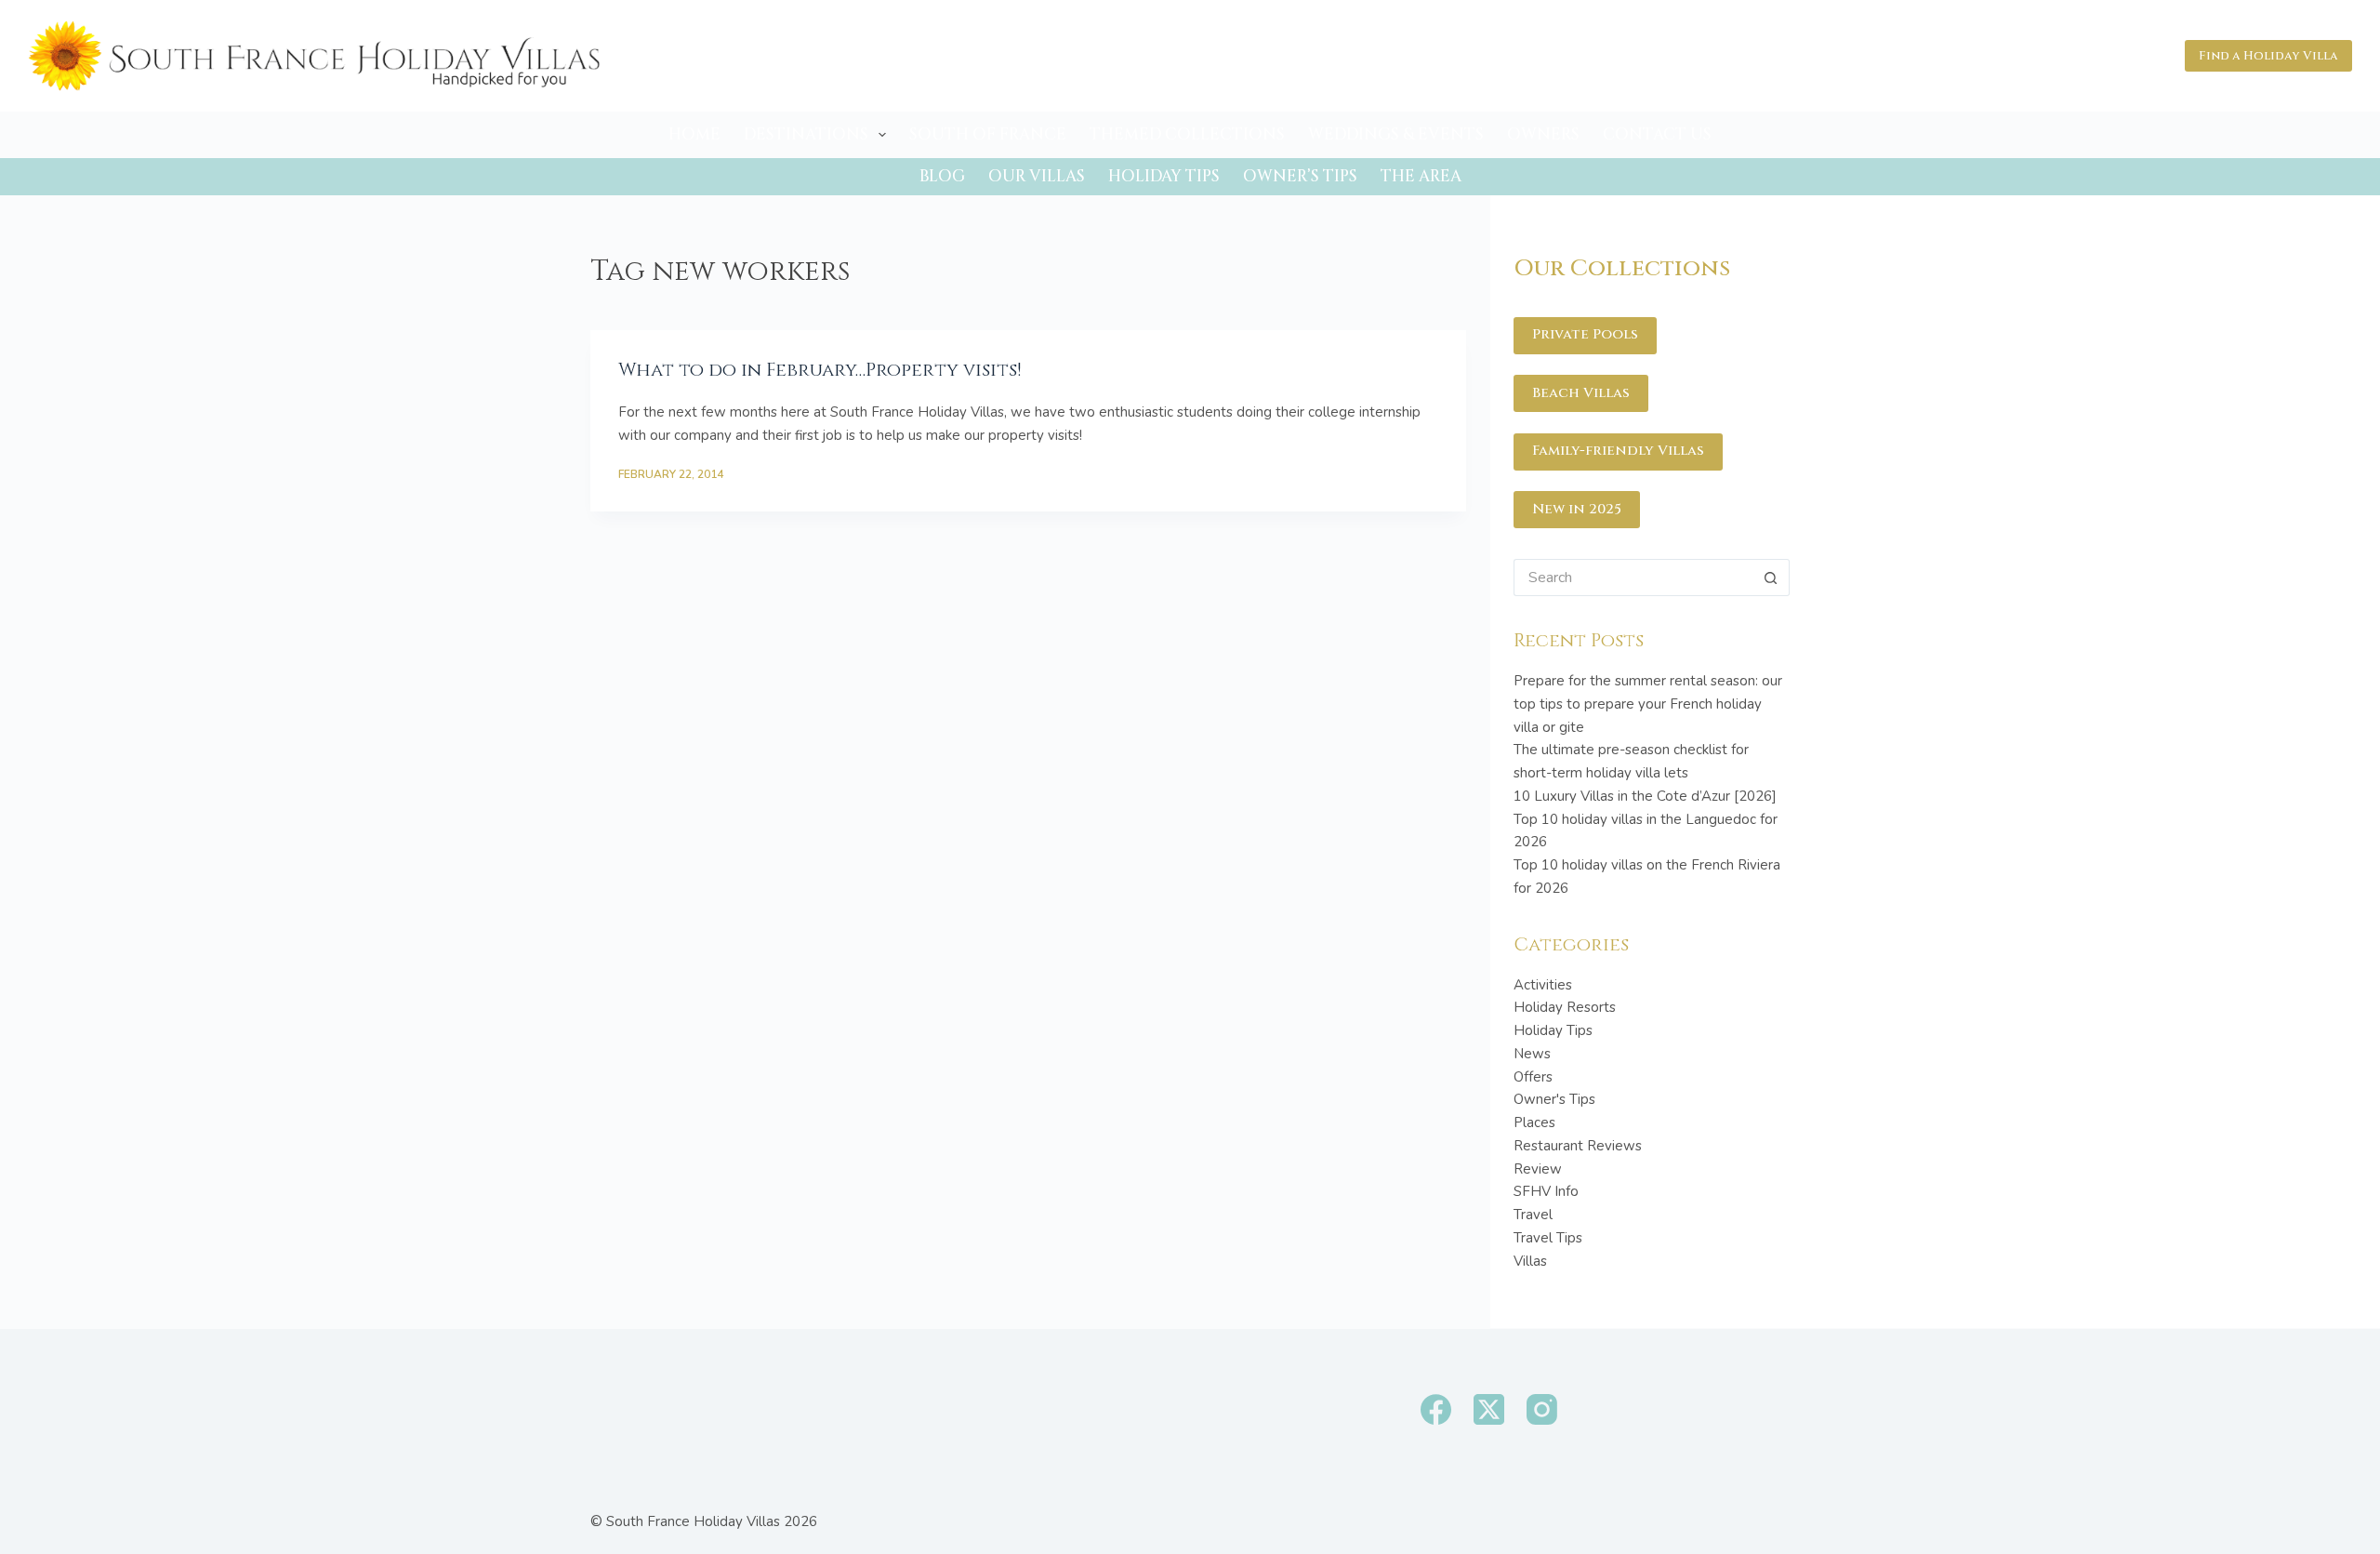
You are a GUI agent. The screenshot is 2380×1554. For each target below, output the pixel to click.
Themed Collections (1187, 134)
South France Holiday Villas (693, 1521)
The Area (1421, 176)
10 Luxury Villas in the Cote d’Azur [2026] (1645, 796)
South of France (988, 134)
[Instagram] (1542, 1409)
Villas (1530, 1261)
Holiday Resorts (1565, 1007)
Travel (1533, 1215)
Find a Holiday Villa (2268, 56)
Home (694, 134)
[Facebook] (1436, 1409)
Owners (1543, 134)
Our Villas (1037, 176)
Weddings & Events (1396, 134)
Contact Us (1657, 134)
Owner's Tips (1554, 1099)
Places (1534, 1122)
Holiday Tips (1164, 176)
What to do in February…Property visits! (820, 370)
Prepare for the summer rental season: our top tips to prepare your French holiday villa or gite (1648, 704)
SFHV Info (1546, 1191)
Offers (1533, 1077)
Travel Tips (1548, 1238)
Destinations (806, 134)
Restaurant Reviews (1578, 1146)
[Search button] (1771, 578)
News (1532, 1054)
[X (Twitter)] (1489, 1409)
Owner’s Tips (1300, 176)
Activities (1543, 985)
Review (1538, 1169)
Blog (942, 176)
